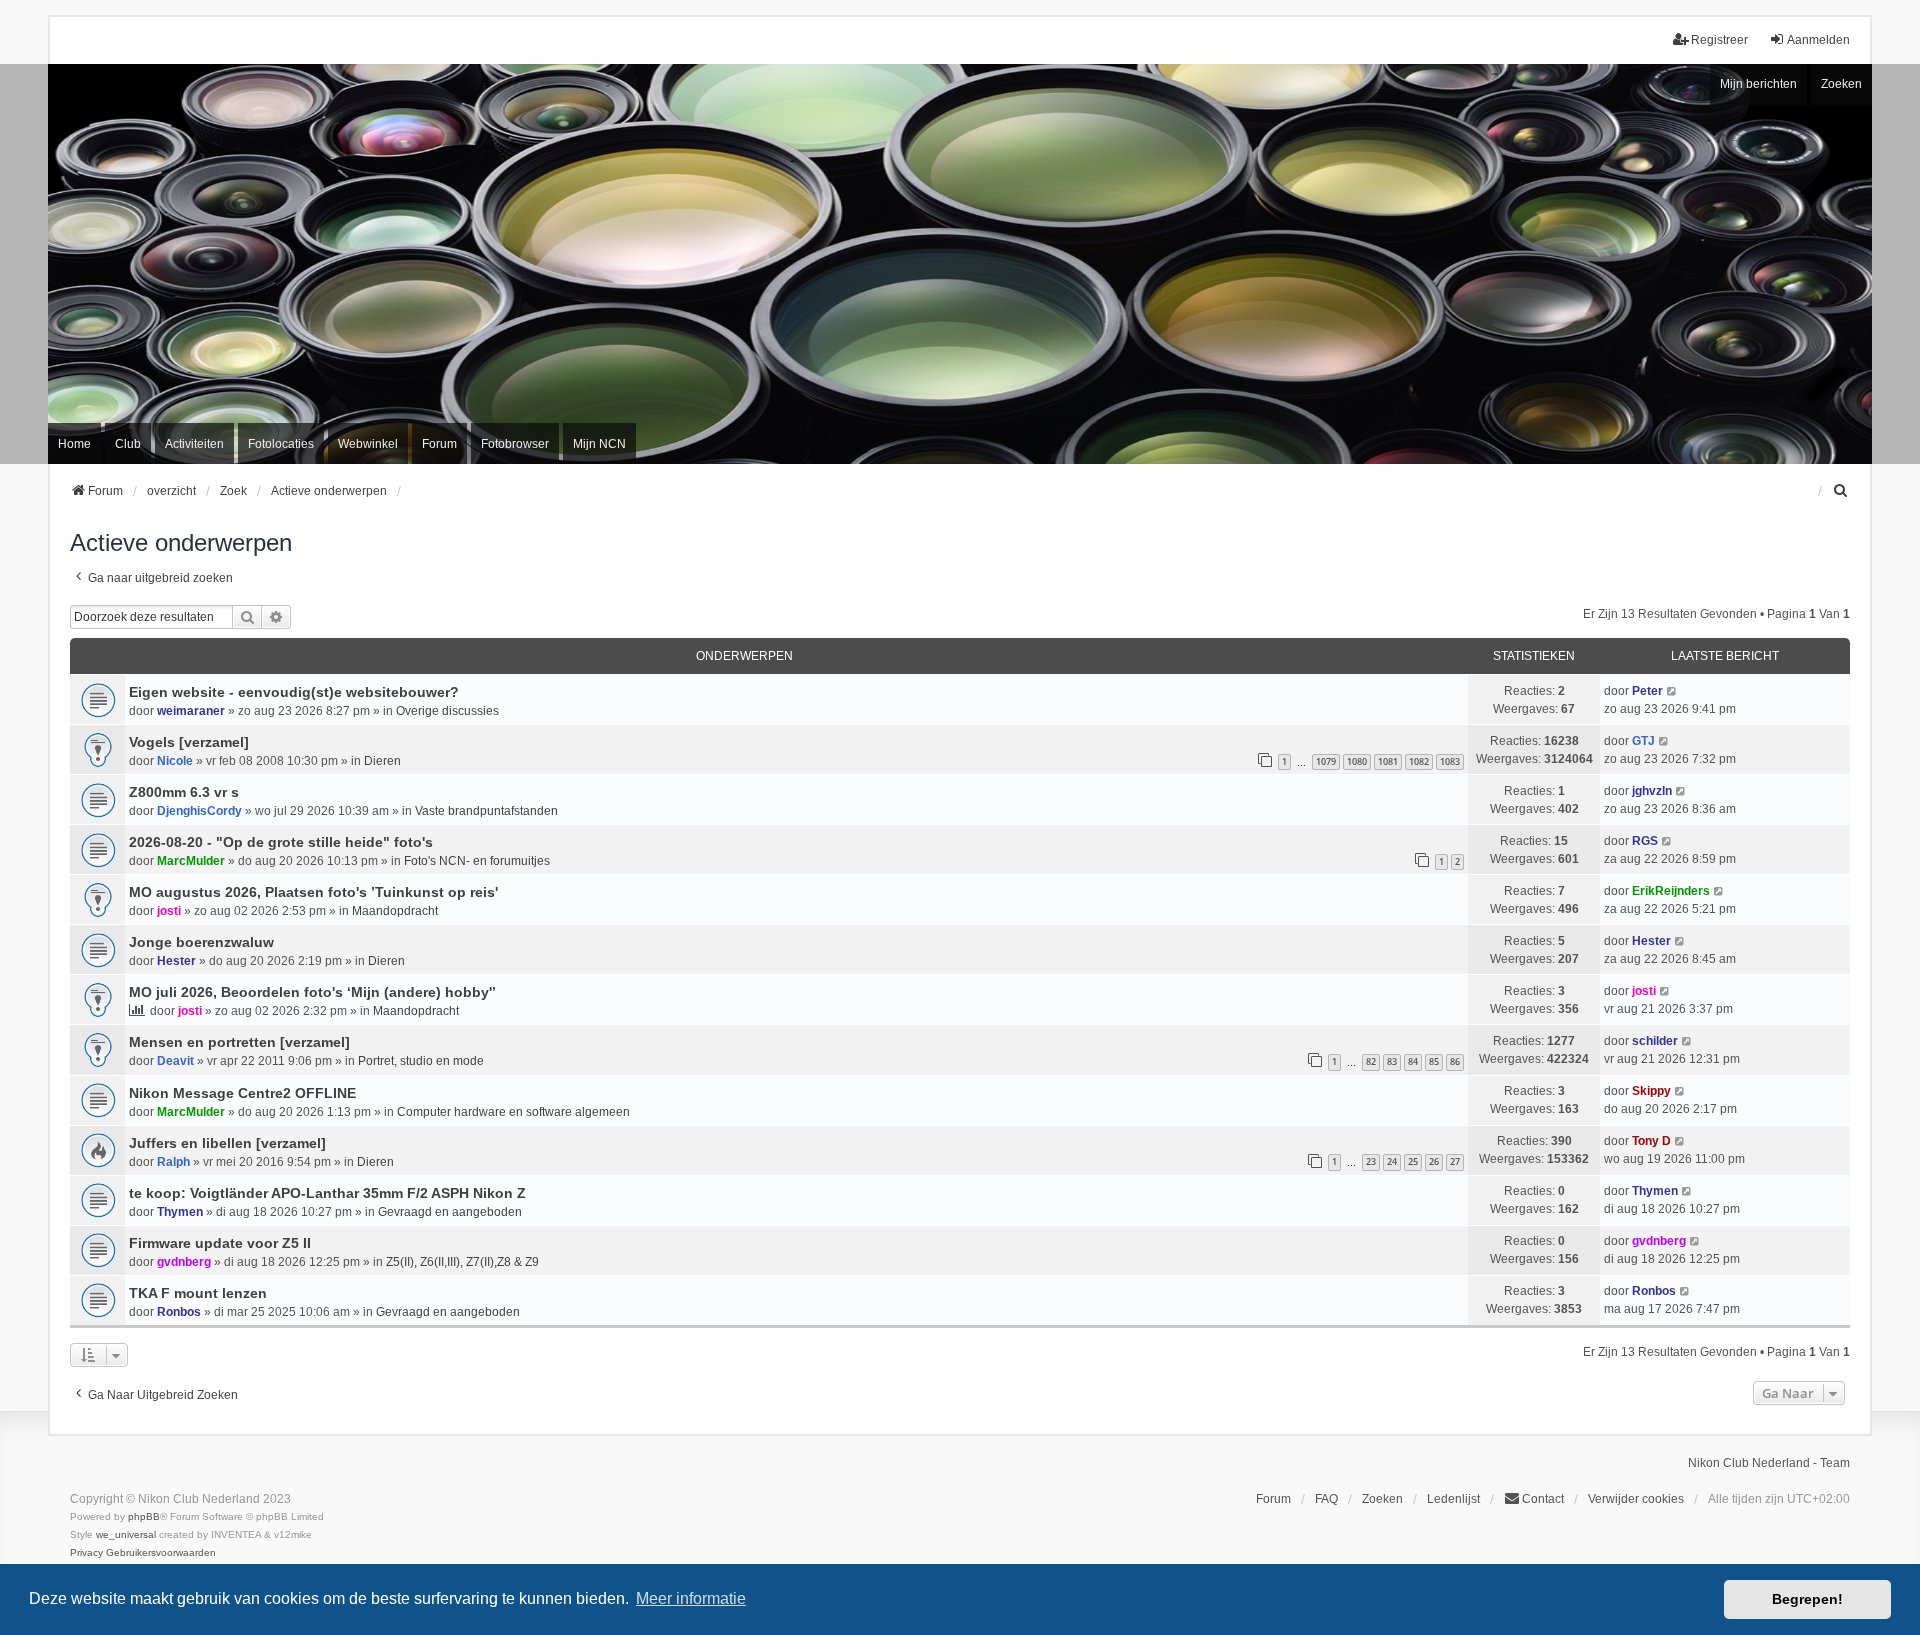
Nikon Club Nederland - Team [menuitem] (1769, 1463)
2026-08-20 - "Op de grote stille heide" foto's (281, 842)
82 (1371, 1061)
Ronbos (179, 1312)
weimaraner (191, 711)
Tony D (1651, 1141)
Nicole (175, 761)
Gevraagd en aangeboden (450, 1212)
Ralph (173, 1162)
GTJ (1643, 741)
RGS (1645, 841)
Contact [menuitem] (1543, 1499)
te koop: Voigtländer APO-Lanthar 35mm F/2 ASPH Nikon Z (327, 1193)
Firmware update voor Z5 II (220, 1243)
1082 (1419, 761)
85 (1434, 1061)
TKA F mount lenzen (198, 1293)
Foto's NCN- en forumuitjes (477, 861)
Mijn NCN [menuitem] (599, 444)
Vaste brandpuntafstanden (486, 811)
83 (1392, 1061)
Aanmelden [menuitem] (1818, 40)
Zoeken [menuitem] (1382, 1499)
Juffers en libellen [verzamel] (227, 1143)
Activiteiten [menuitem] (194, 444)
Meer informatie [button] (691, 1598)
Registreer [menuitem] (1719, 40)
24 (1392, 1161)
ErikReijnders (1671, 891)
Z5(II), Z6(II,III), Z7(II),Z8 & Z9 (462, 1262)
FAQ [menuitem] (1326, 1499)
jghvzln (1652, 791)
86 (1455, 1061)
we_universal (126, 1534)
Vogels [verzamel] (189, 742)
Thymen (180, 1212)
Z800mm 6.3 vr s (184, 792)
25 (1413, 1161)
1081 (1388, 761)
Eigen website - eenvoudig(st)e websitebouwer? (294, 692)
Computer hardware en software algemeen (513, 1112)
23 (1371, 1161)
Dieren (382, 761)
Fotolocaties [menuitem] (281, 444)
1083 (1450, 761)
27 (1455, 1161)
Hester (176, 961)
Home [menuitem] (74, 444)
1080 (1357, 761)
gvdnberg (184, 1262)
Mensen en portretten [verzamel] (239, 1042)
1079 (1326, 761)
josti (169, 911)
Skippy (1651, 1091)
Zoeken (1841, 84)
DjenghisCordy (199, 811)
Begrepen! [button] (1807, 1599)
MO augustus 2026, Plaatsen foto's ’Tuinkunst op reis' (313, 892)
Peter (1647, 691)
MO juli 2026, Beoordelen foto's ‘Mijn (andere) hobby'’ (312, 992)
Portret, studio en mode (421, 1061)
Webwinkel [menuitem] (368, 444)
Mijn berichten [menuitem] (1758, 84)
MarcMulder (191, 861)
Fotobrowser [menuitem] (515, 444)
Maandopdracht (395, 911)
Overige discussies (447, 711)
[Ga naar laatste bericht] (1672, 691)
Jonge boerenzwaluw (201, 942)
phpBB (144, 1516)
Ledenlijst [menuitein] (1453, 1499)
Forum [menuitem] (439, 444)
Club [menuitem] (128, 444)
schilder (1655, 1041)
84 (1413, 1061)
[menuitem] (1841, 491)
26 (1434, 1161)
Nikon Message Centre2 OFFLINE (242, 1093)
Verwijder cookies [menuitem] (1636, 1499)
